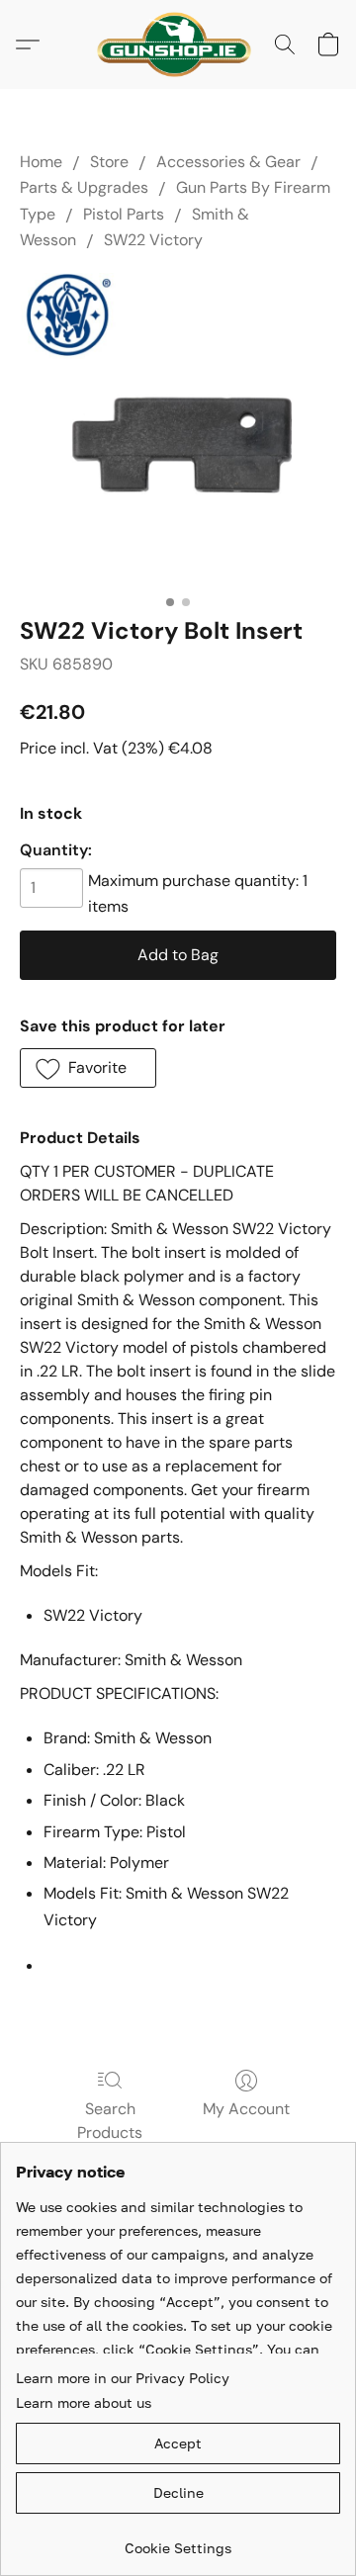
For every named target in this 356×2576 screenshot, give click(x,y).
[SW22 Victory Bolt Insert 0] (178, 430)
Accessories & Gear (228, 162)
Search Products (110, 2121)
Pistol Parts (124, 214)
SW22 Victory (153, 240)
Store (109, 162)
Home (41, 162)
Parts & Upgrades (84, 187)
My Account (246, 2109)
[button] (178, 44)
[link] (178, 2541)
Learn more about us (84, 2402)
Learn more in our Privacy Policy (123, 2378)
